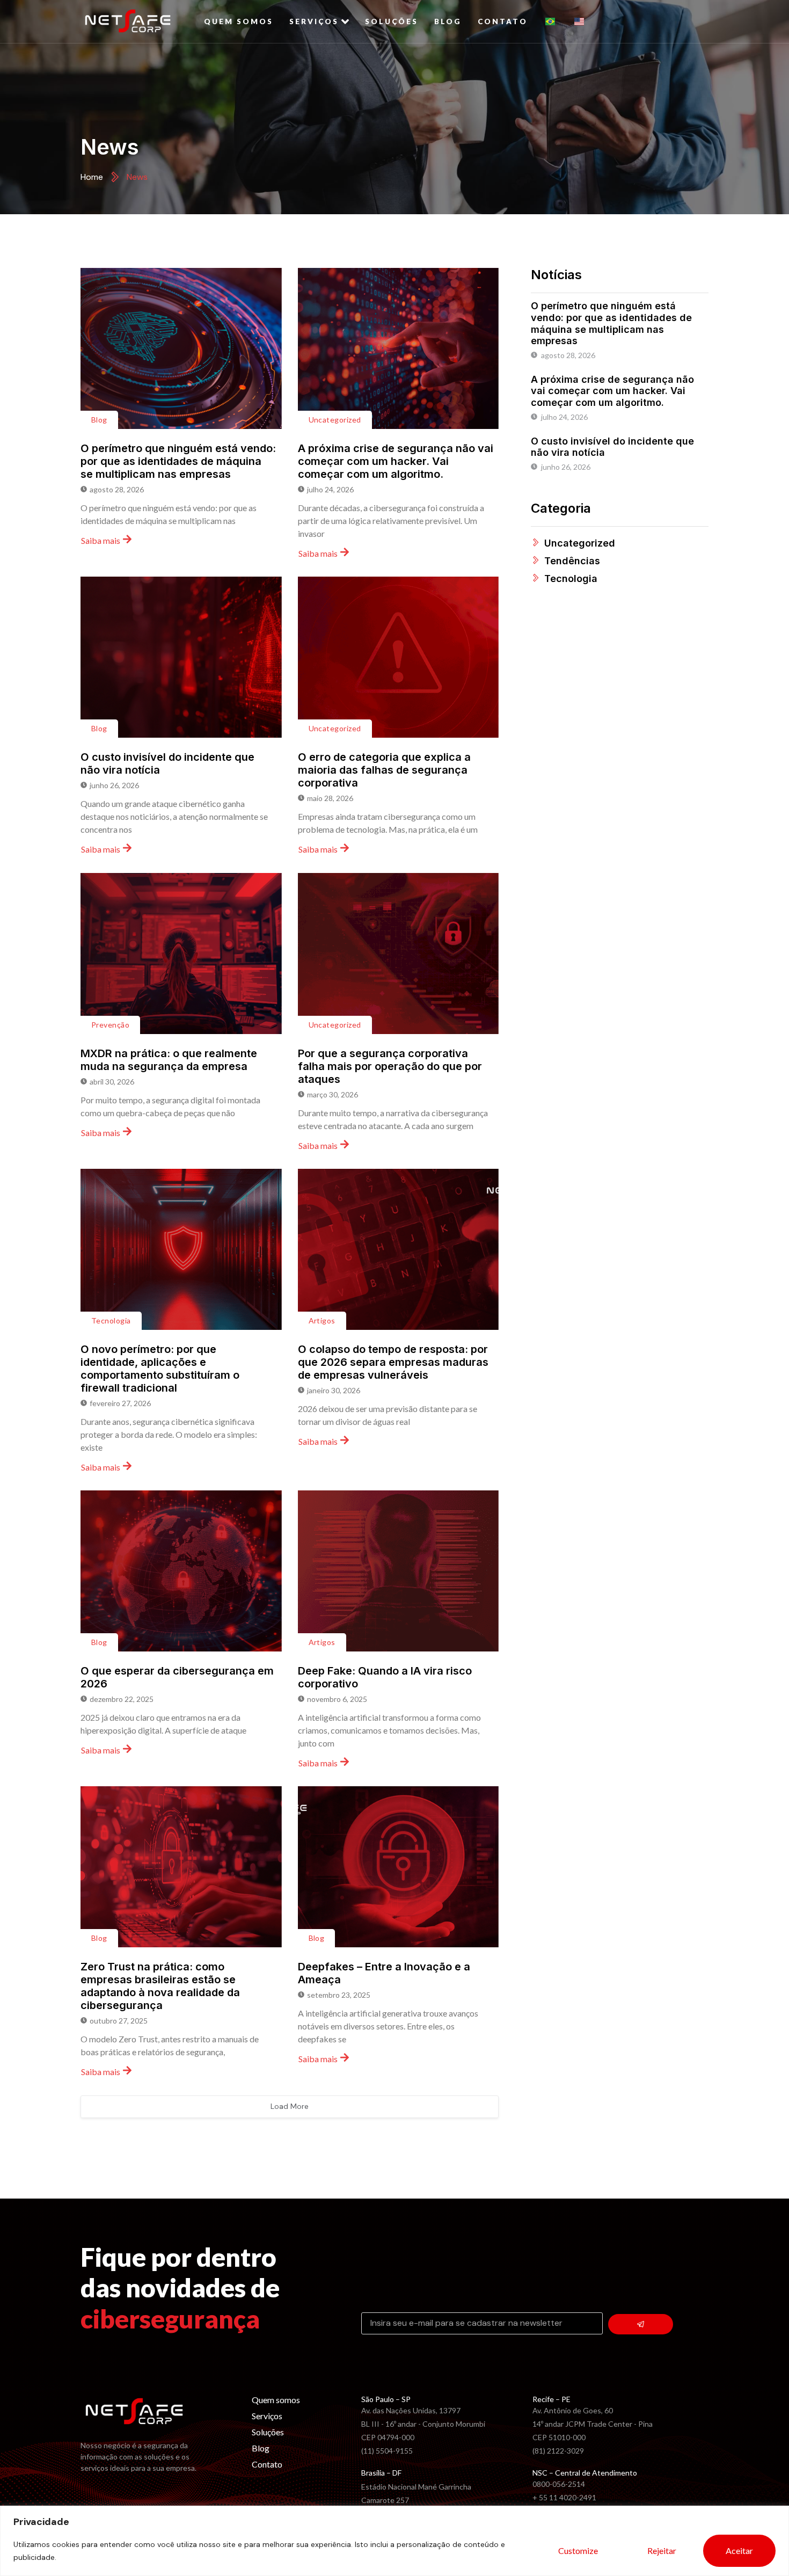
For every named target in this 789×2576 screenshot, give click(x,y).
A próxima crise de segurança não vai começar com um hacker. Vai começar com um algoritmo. (396, 461)
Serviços (314, 21)
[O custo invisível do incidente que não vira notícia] (181, 657)
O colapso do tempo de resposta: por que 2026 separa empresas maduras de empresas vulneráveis (393, 1362)
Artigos (322, 1320)
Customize (578, 2550)
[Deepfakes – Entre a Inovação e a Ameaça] (399, 1867)
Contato (503, 21)
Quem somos (239, 21)
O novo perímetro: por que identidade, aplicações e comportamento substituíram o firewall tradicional (160, 1369)
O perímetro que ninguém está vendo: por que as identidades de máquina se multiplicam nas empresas (178, 461)
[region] (394, 2541)
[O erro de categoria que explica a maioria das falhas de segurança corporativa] (399, 657)
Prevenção (110, 1025)
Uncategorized (335, 420)
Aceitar (739, 2550)
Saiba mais (101, 540)
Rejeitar (662, 2550)
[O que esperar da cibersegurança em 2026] (181, 1571)
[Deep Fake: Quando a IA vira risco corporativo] (399, 1571)
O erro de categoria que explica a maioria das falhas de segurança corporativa (384, 770)
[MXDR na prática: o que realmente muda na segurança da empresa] (181, 954)
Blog (448, 21)
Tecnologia (111, 1320)
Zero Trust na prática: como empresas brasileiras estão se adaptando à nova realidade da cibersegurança (160, 1986)
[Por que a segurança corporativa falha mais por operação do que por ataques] (399, 954)
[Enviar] (641, 2324)
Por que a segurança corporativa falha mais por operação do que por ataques (390, 1066)
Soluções (392, 21)
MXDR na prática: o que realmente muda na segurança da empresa (169, 1060)
